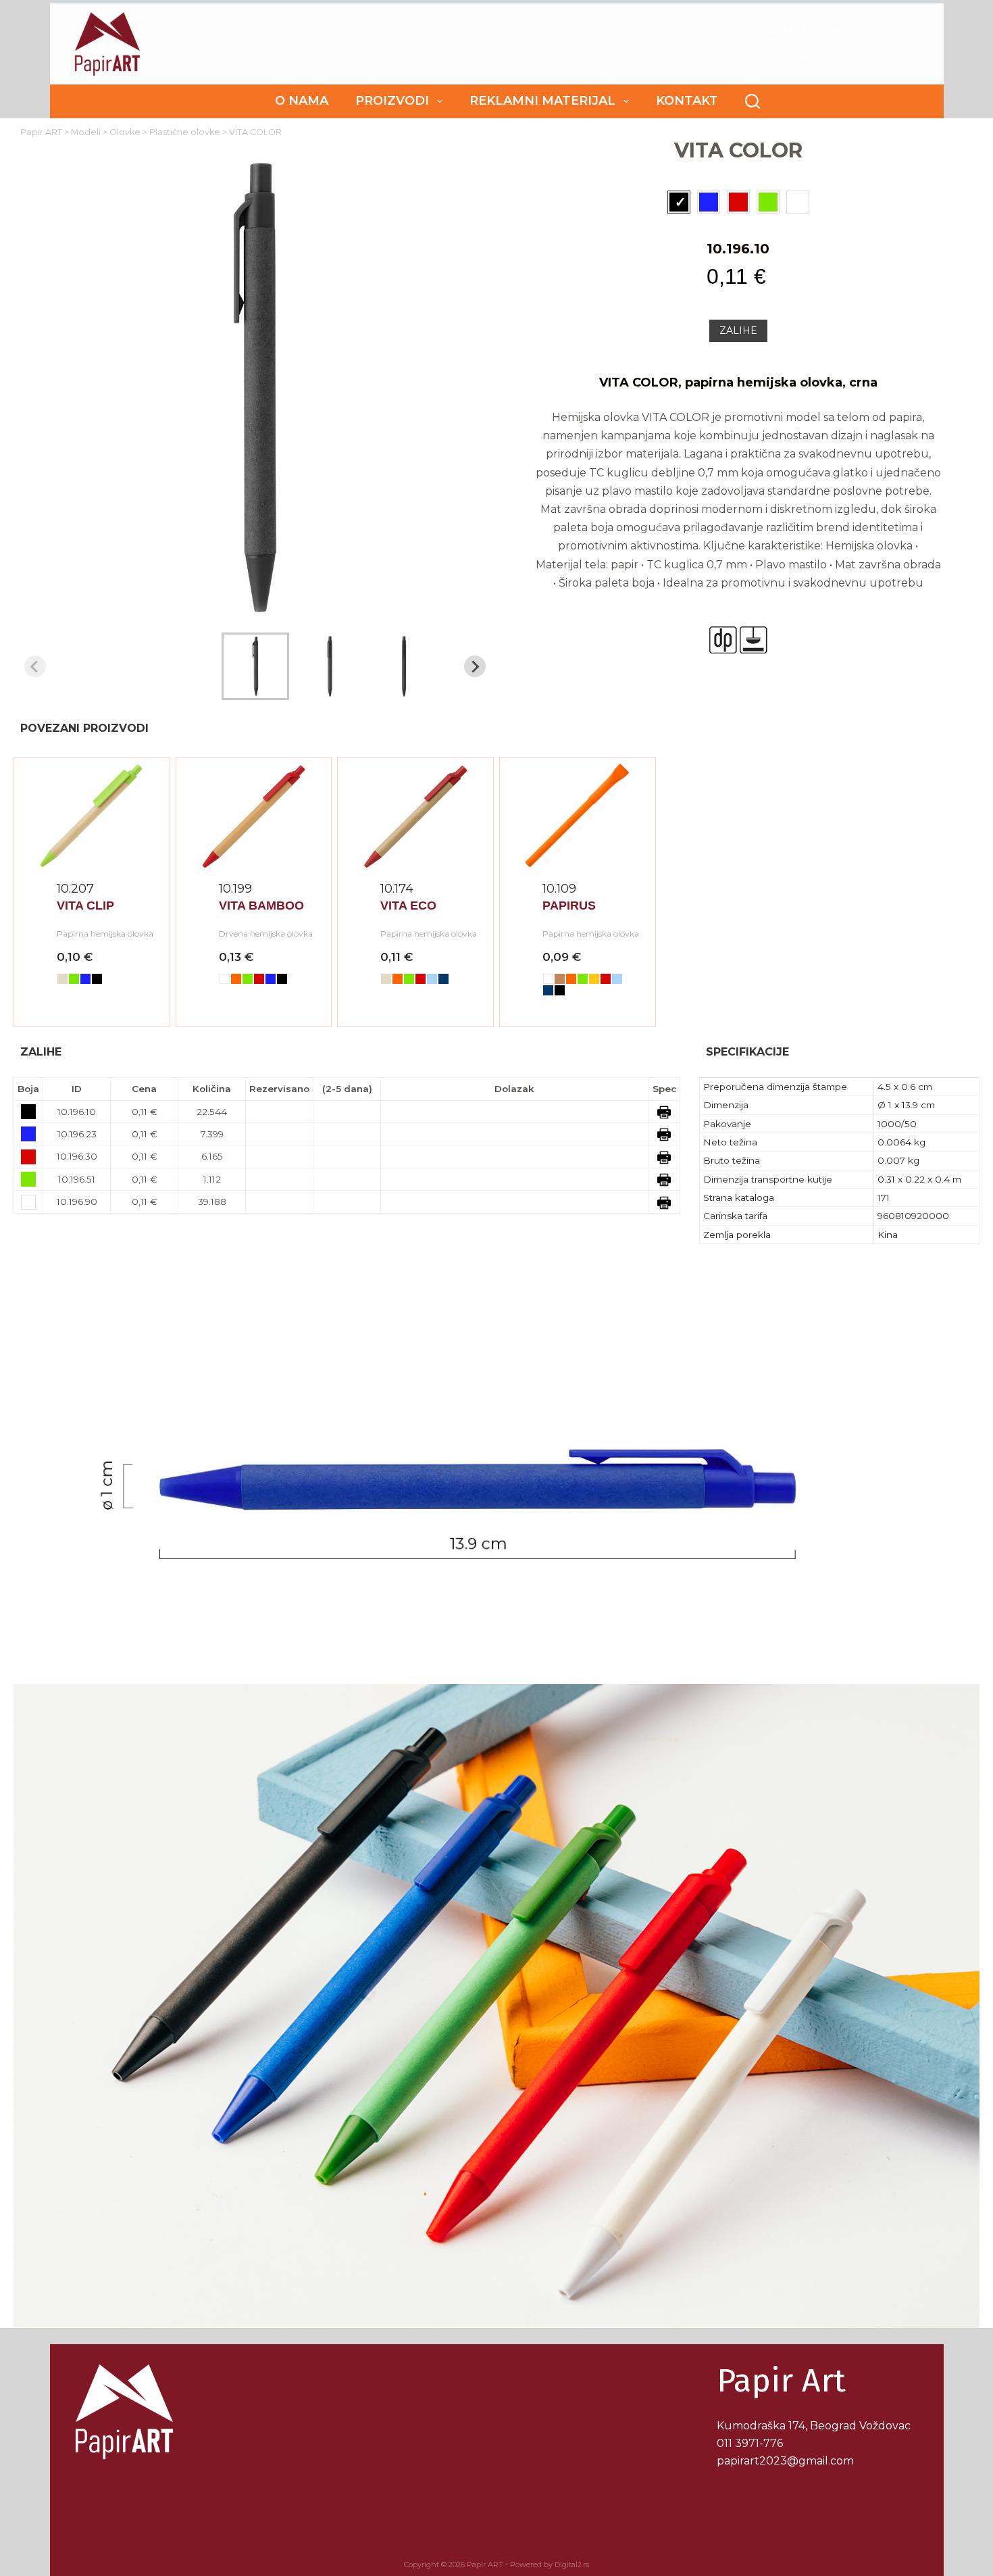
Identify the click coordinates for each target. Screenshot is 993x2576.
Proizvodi (392, 101)
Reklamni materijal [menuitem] (542, 101)
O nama (302, 101)
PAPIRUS (569, 906)
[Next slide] (475, 666)
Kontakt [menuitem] (687, 101)
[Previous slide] (35, 666)
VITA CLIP (85, 906)
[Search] (753, 101)
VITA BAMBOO (261, 906)
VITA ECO (408, 906)
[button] (255, 666)
